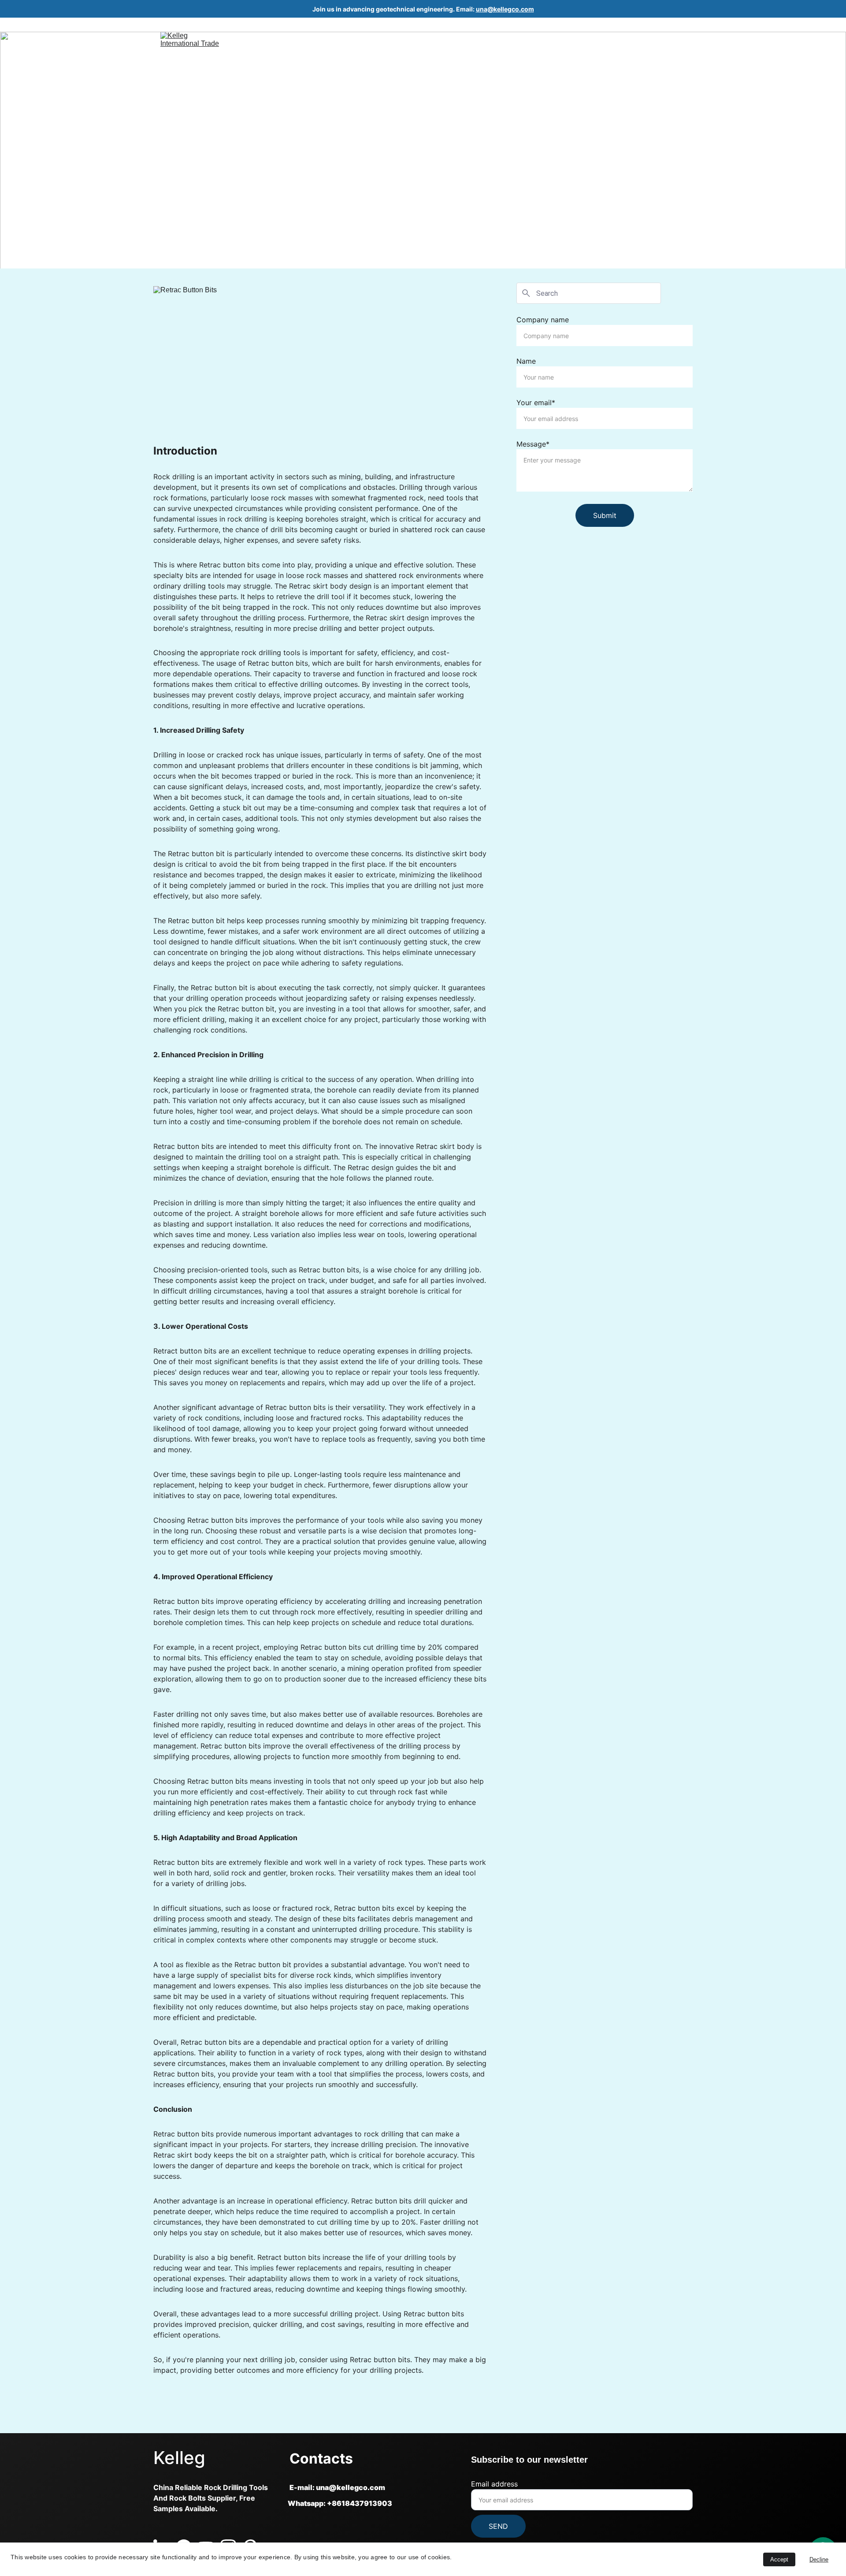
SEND (498, 2526)
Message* (533, 444)
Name (526, 361)
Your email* (536, 403)
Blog (588, 39)
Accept (779, 2559)
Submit (605, 515)
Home (556, 39)
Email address (494, 2484)
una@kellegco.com (505, 9)
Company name (543, 320)
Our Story (627, 39)
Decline (819, 2559)
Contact (672, 39)
